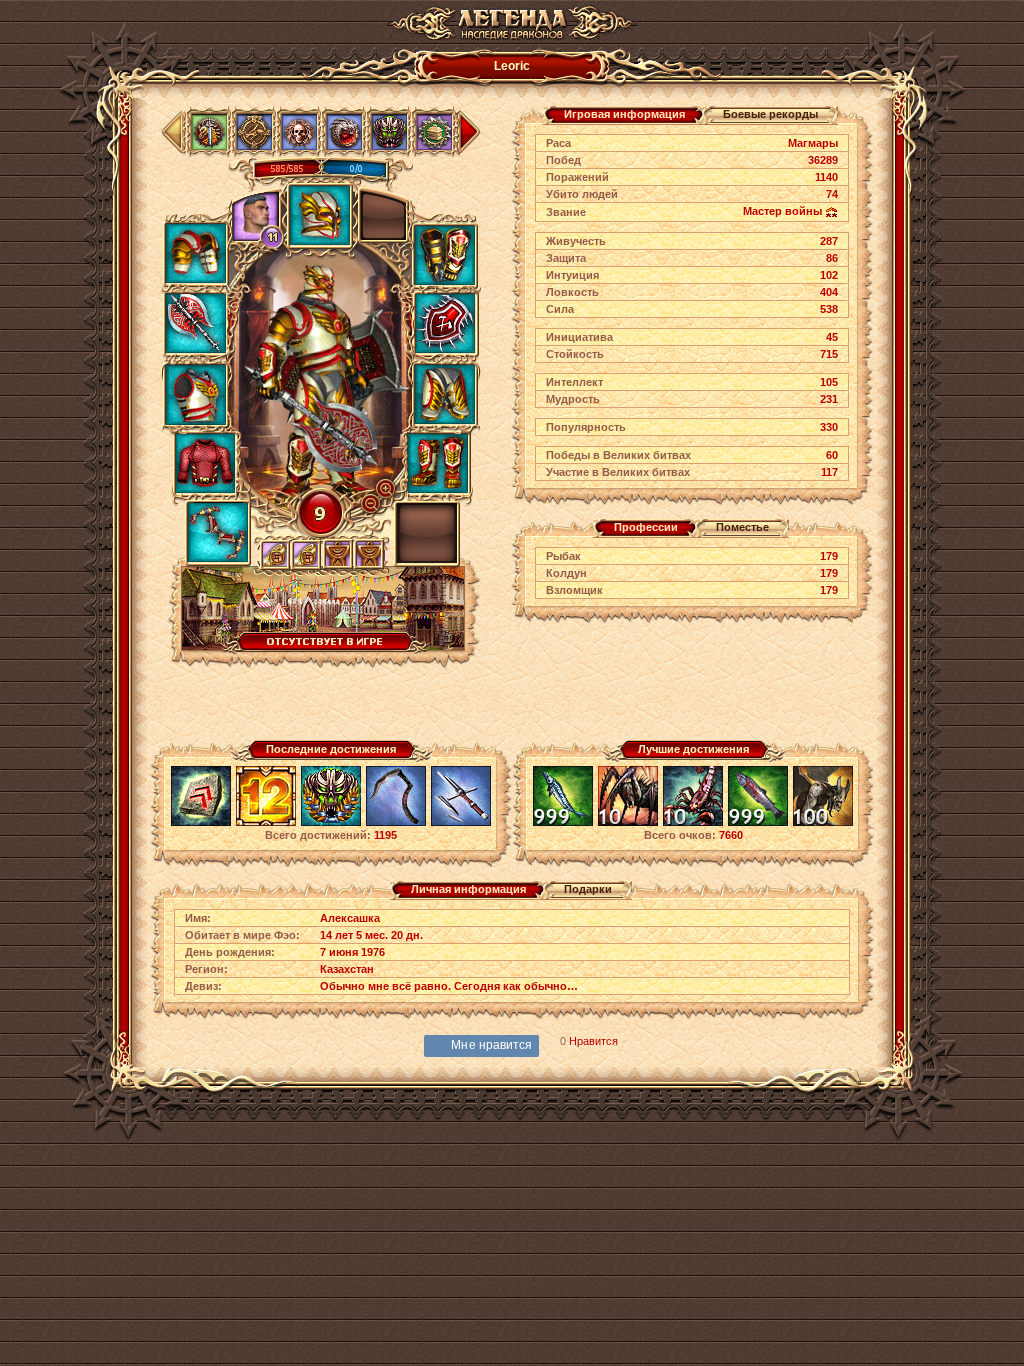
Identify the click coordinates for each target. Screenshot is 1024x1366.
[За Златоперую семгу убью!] (758, 823)
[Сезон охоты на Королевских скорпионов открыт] (693, 823)
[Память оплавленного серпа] (396, 823)
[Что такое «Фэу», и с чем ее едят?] (201, 823)
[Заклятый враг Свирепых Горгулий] (823, 823)
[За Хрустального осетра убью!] (563, 823)
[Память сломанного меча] (461, 823)
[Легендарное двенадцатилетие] (266, 823)
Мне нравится (491, 1045)
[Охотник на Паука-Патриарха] (628, 823)
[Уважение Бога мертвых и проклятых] (331, 823)
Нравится (593, 1041)
